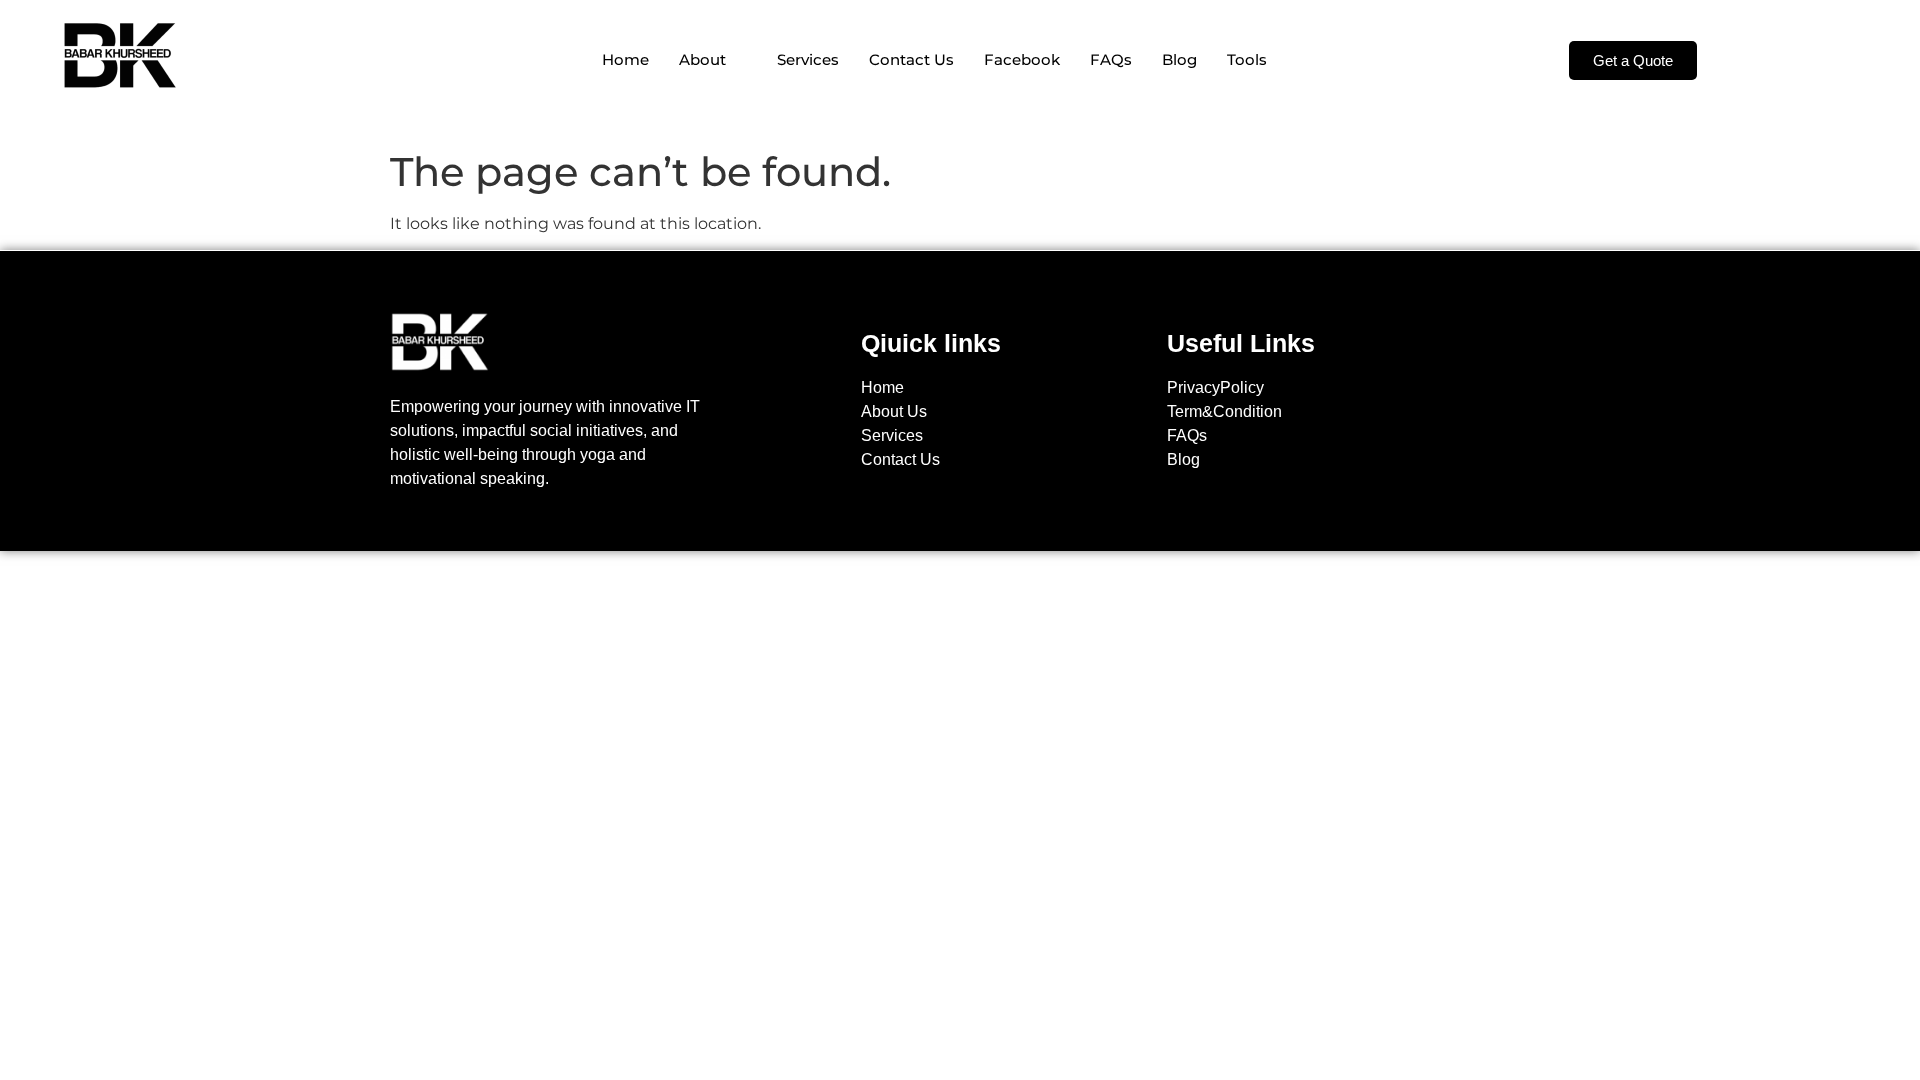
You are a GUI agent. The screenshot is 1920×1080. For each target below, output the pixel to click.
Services (808, 59)
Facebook (1022, 59)
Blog (1179, 59)
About (702, 59)
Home (625, 59)
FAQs (1111, 59)
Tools (1247, 59)
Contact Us (911, 59)
